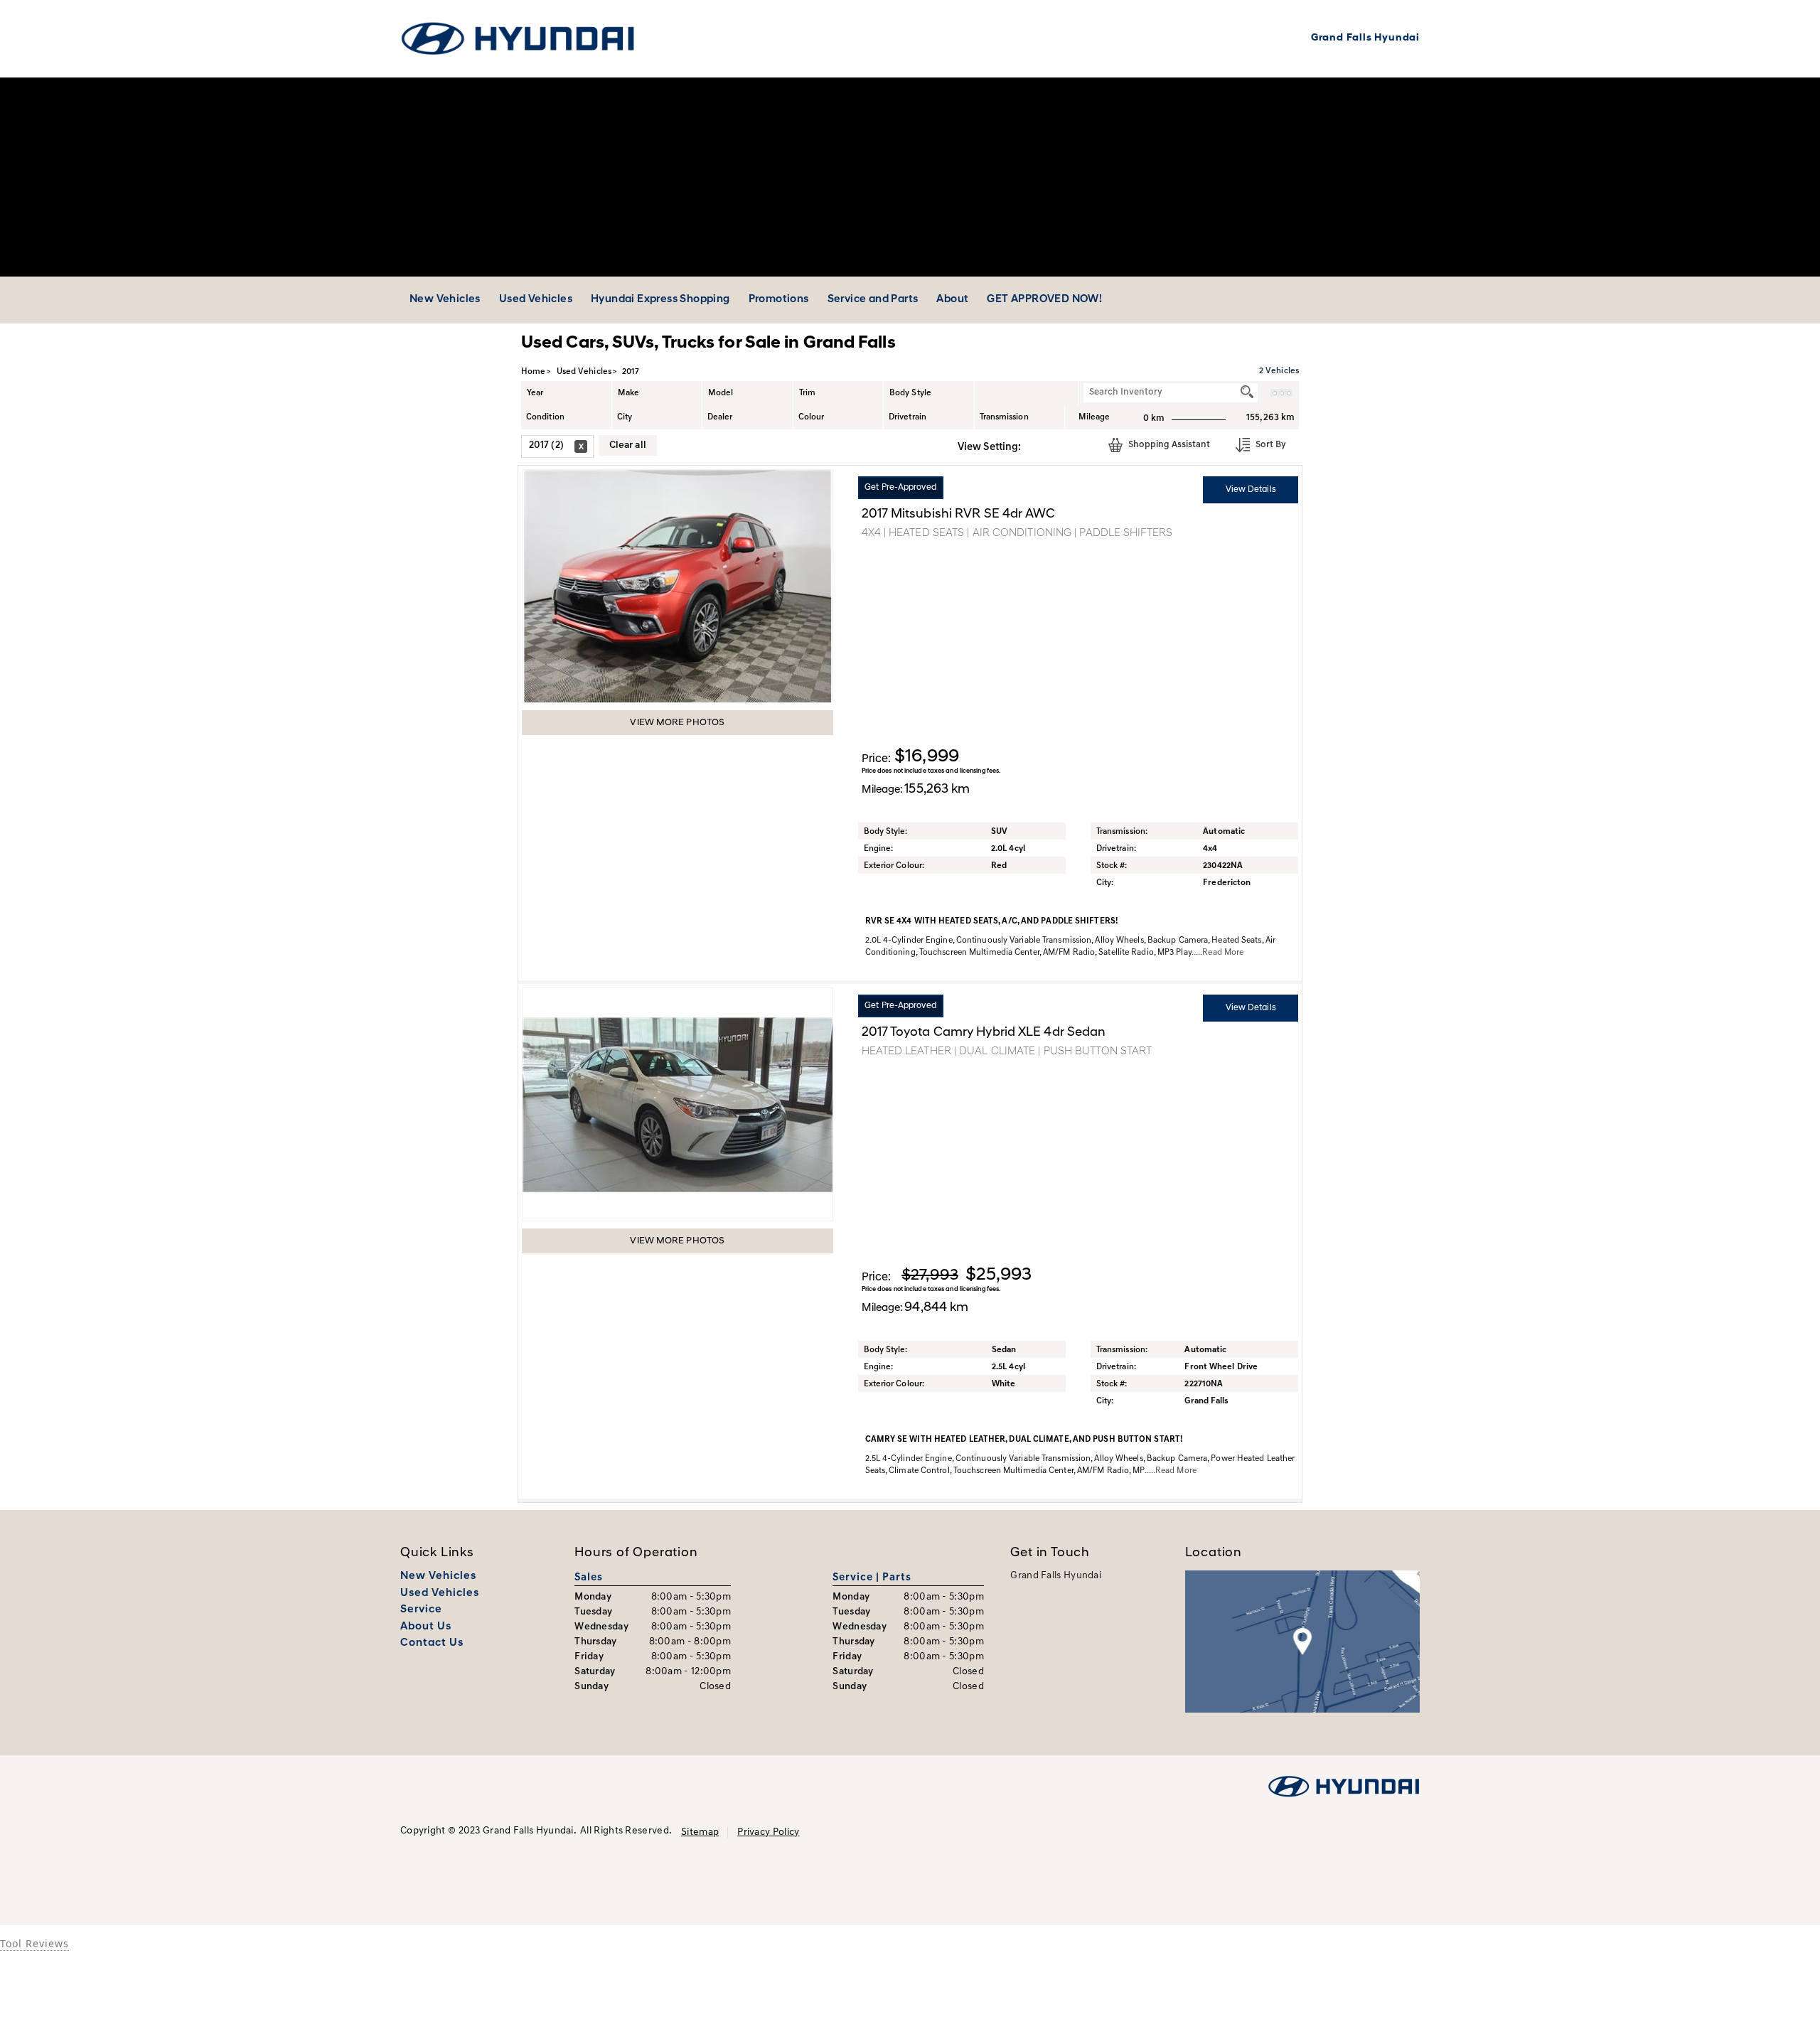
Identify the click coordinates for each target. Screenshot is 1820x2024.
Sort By (1270, 445)
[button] (1037, 446)
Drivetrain (908, 417)
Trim (807, 393)
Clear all (628, 445)
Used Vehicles (440, 1594)
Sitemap (700, 1832)
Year (535, 393)
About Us (426, 1627)
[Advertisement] (910, 177)
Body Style (910, 393)
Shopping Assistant (1168, 445)
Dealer (720, 417)
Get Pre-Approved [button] (900, 488)
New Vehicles (438, 1576)
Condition (545, 417)
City (625, 417)
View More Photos (677, 723)
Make (628, 393)
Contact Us (432, 1643)
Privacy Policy (768, 1832)
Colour (812, 417)
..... (1217, 953)
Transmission (1004, 417)
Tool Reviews (34, 1943)
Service (421, 1610)
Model (721, 393)
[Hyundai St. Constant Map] (1302, 1642)
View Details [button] (1251, 490)
